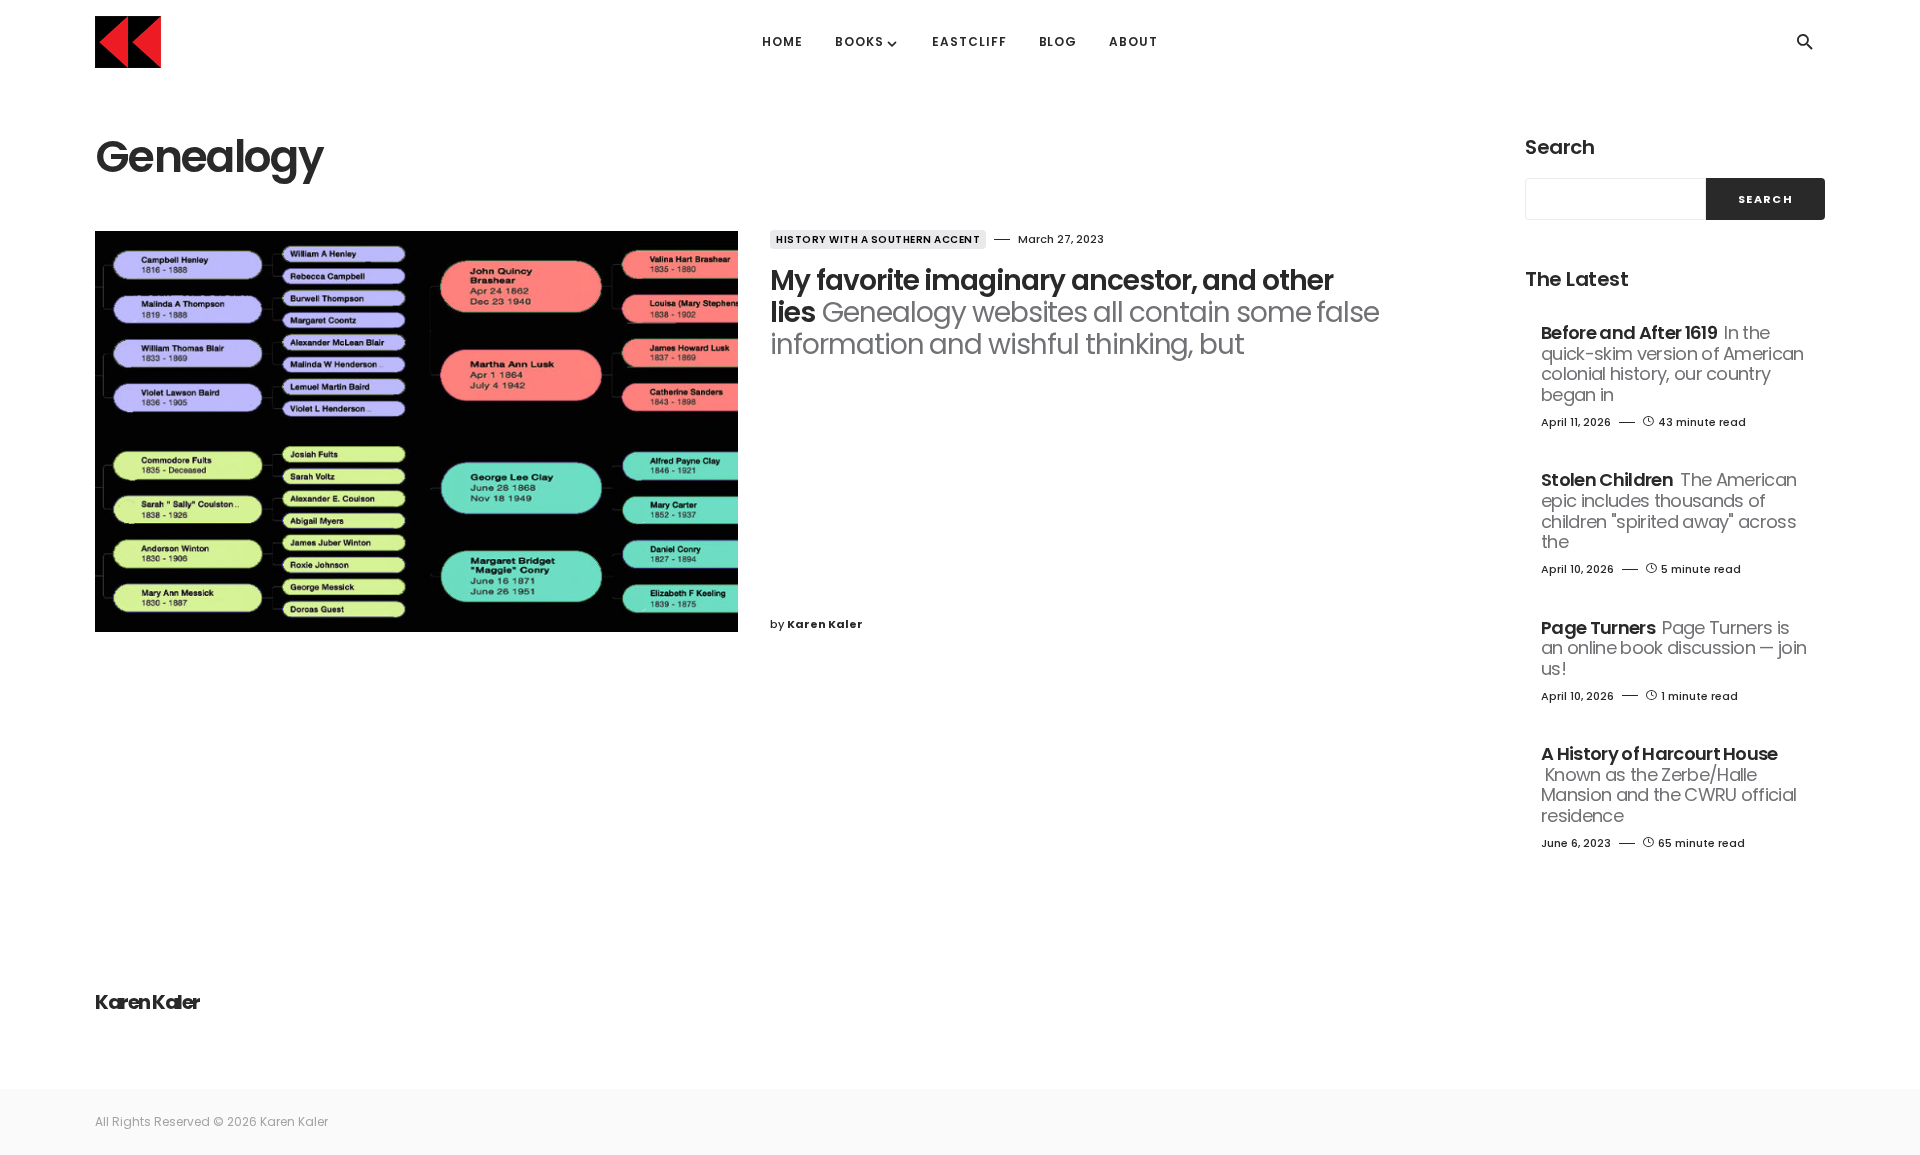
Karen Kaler (147, 1002)
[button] (1805, 42)
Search (1559, 147)
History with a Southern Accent (878, 239)
